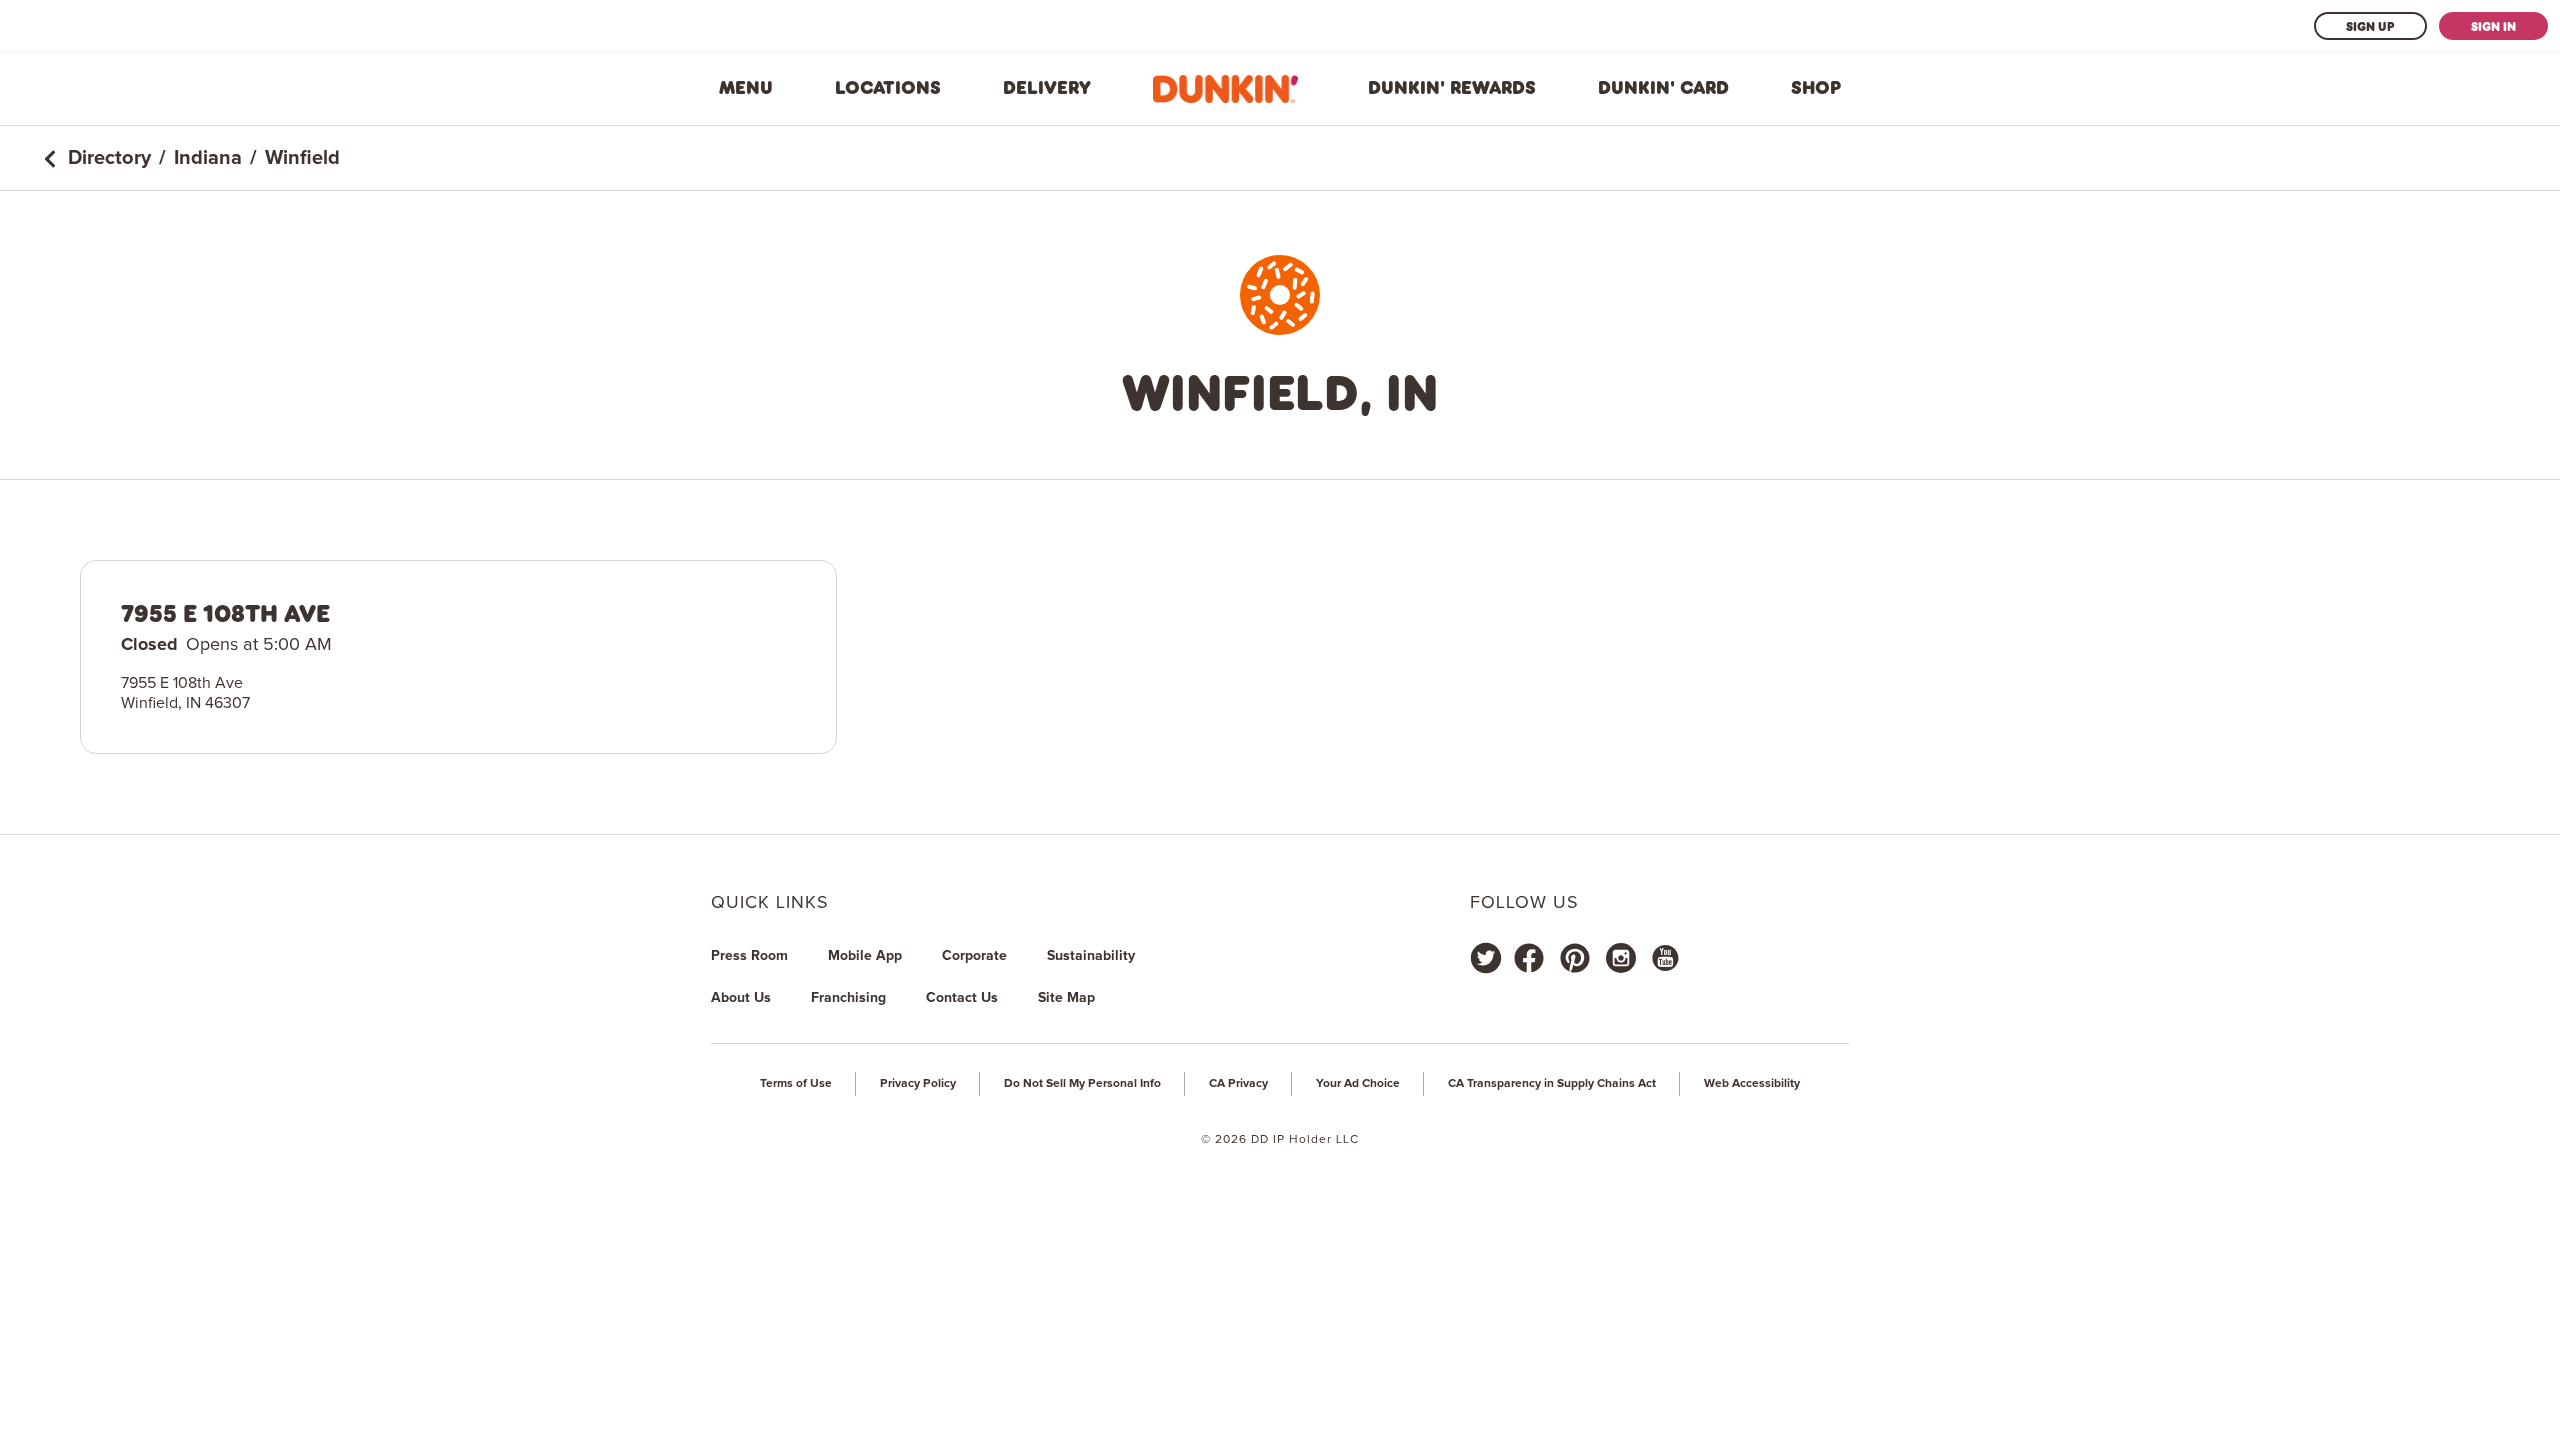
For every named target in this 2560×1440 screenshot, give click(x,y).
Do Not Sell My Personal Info (1082, 1084)
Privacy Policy (918, 1084)
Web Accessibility (1752, 1084)
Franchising (848, 998)
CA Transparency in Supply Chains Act (1552, 1084)
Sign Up (2370, 26)
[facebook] (1529, 958)
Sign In (2493, 26)
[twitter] (1486, 958)
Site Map (1066, 998)
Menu (746, 88)
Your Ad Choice (1358, 1084)
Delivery (1047, 88)
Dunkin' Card (1663, 88)
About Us (741, 998)
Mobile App (865, 956)
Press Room (749, 956)
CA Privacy (1238, 1084)
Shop (1816, 88)
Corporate (974, 956)
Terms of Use (796, 1084)
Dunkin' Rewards (1452, 88)
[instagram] (1621, 958)
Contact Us (962, 998)
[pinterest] (1575, 958)
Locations (888, 88)
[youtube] (1664, 958)
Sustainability (1091, 956)
